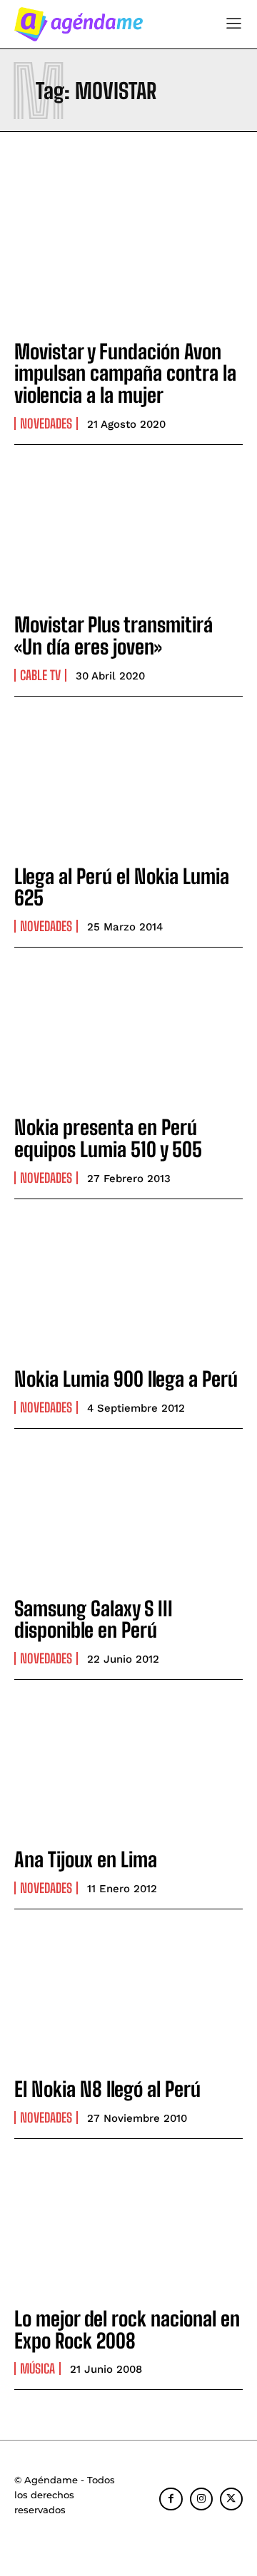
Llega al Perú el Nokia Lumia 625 (122, 887)
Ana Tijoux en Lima (86, 1859)
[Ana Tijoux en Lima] (128, 1766)
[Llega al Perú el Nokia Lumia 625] (128, 783)
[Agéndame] (79, 24)
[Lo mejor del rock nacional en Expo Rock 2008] (128, 2225)
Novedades (46, 424)
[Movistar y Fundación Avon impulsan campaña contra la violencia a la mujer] (128, 258)
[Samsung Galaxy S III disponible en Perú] (128, 1515)
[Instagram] (201, 2499)
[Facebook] (171, 2499)
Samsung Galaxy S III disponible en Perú (94, 1620)
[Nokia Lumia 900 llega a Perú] (128, 1286)
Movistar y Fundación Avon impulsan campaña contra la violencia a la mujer (125, 374)
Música (37, 2369)
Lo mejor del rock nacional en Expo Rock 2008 (127, 2330)
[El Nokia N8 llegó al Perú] (128, 1996)
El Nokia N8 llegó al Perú (107, 2089)
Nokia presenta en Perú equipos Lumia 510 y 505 (108, 1138)
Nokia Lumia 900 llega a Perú (126, 1379)
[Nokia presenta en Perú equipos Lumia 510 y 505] (128, 1034)
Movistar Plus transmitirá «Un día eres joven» (114, 636)
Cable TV (40, 675)
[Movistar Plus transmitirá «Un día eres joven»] (128, 531)
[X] (231, 2499)
